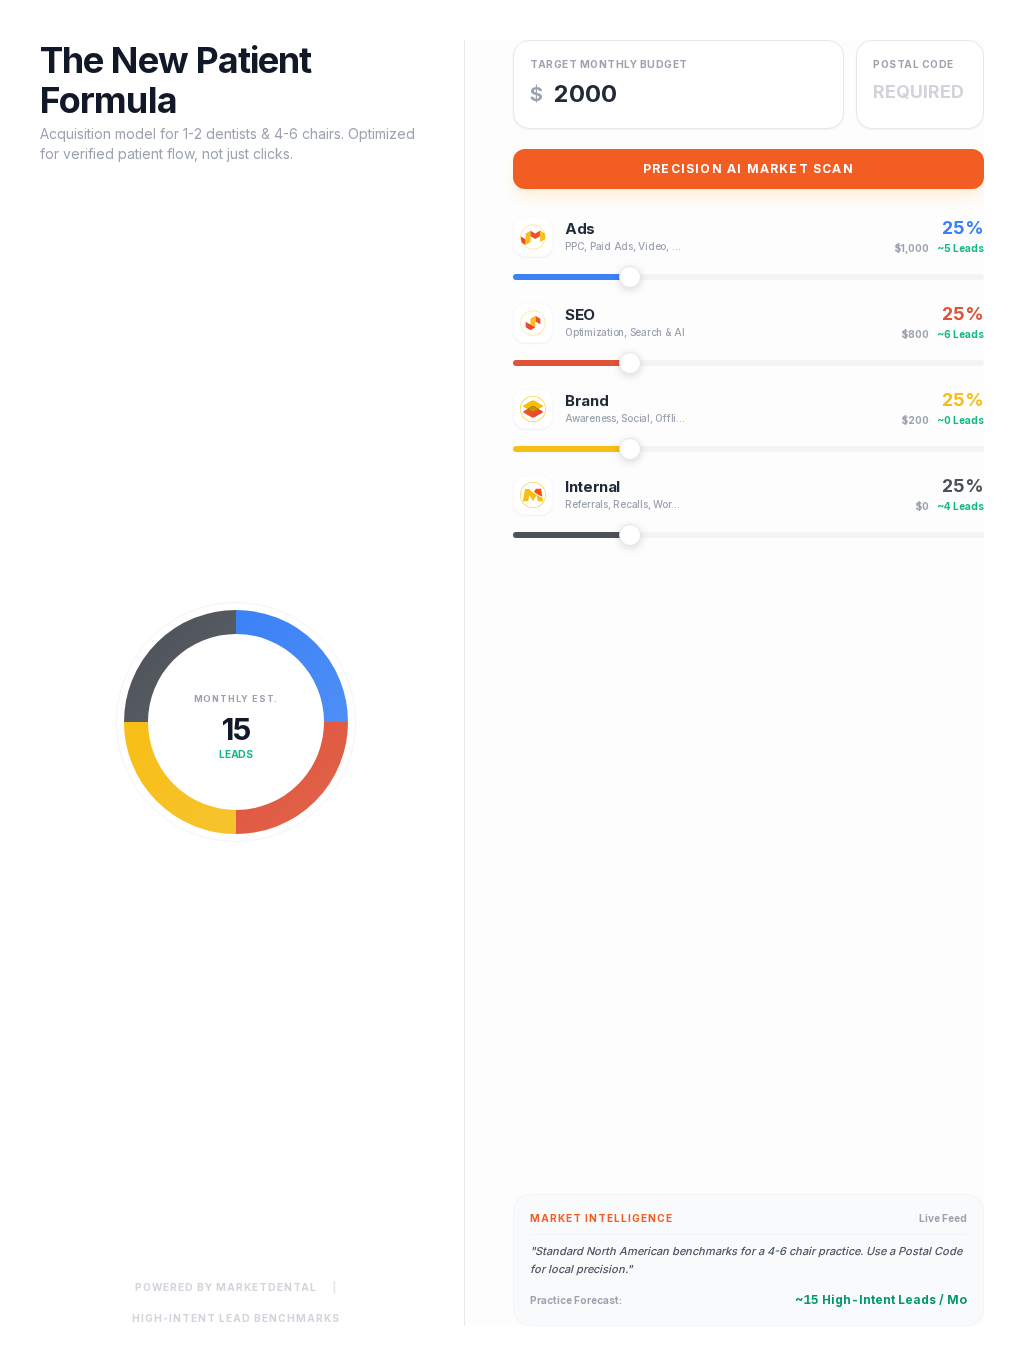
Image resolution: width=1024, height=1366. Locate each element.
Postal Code (913, 64)
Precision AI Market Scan (748, 168)
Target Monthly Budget (609, 64)
